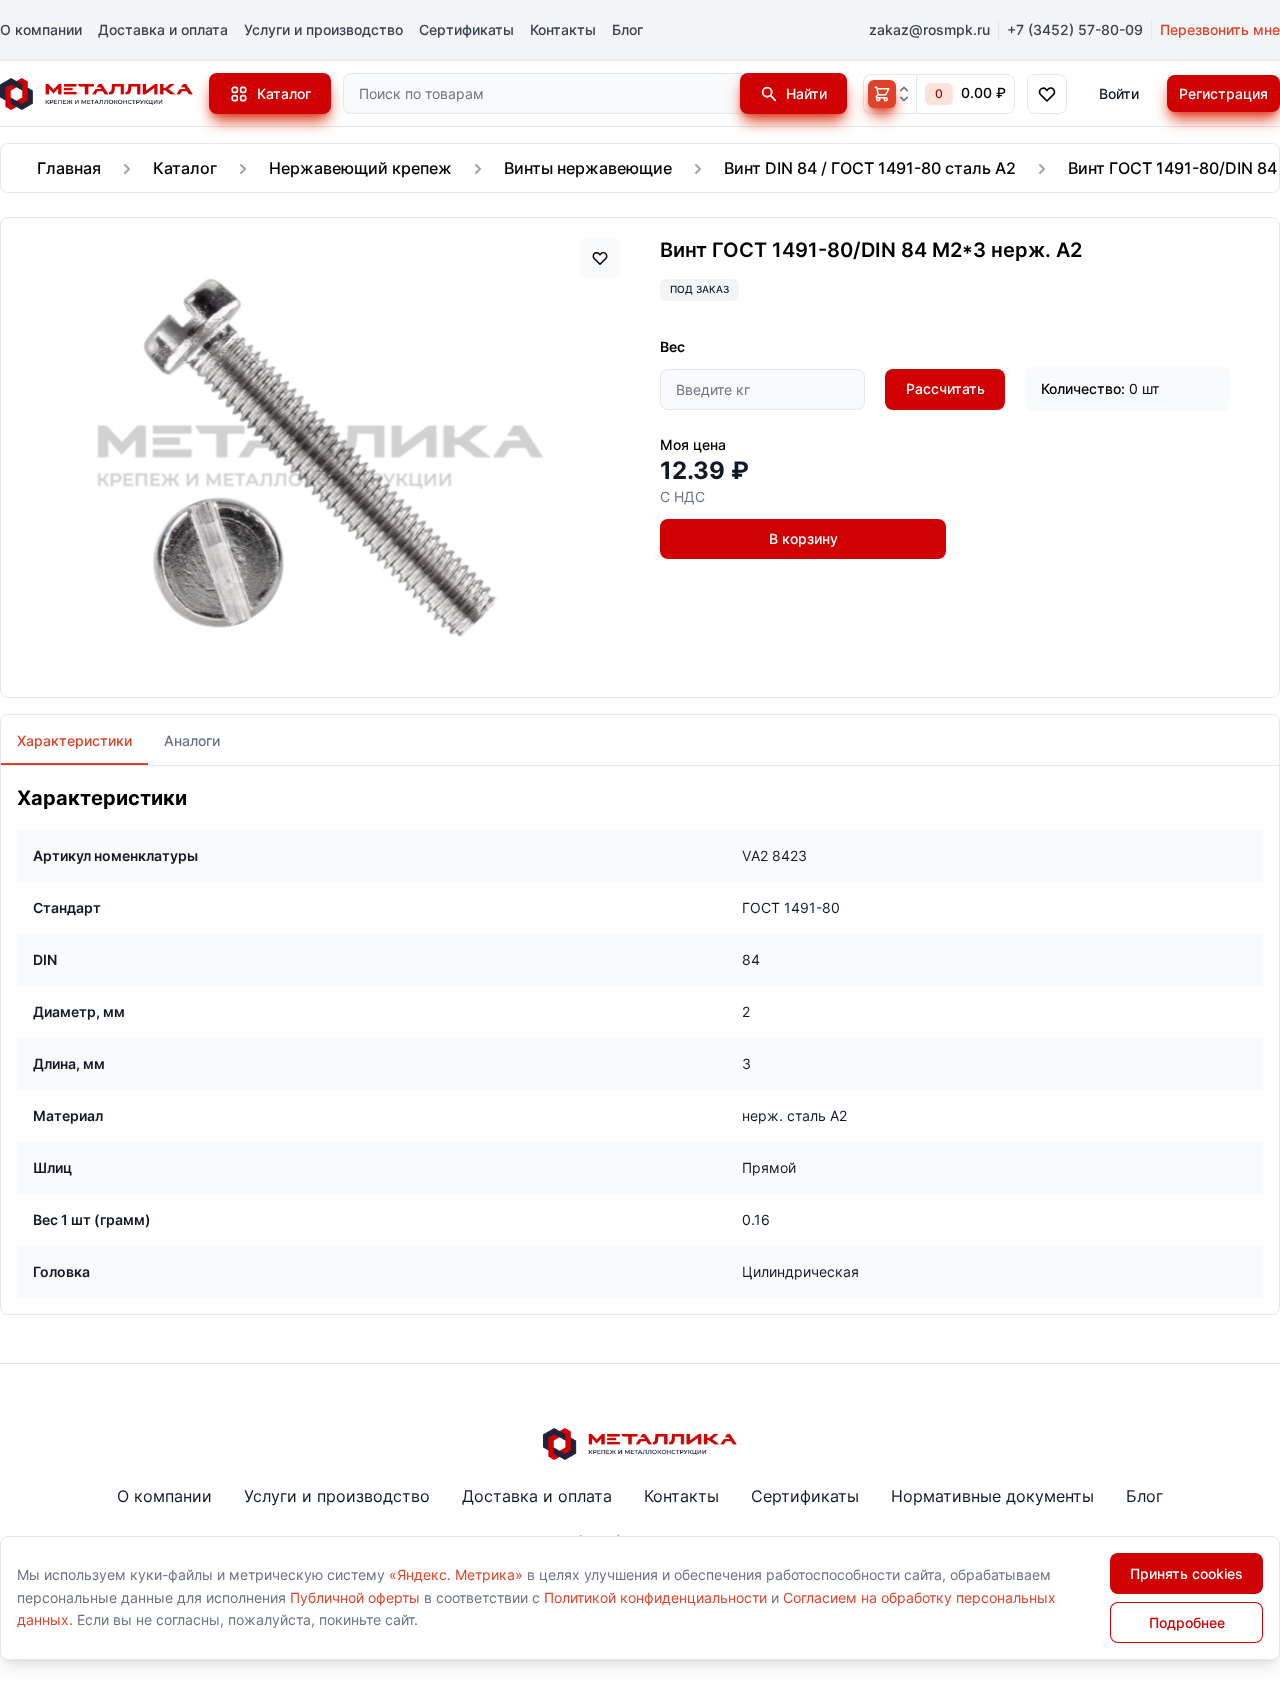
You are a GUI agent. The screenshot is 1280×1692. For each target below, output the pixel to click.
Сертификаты (466, 29)
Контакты (563, 29)
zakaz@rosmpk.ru (929, 29)
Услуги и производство (323, 29)
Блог (627, 29)
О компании (41, 29)
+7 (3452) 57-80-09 (1075, 29)
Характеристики (74, 740)
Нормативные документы (992, 1496)
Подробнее (1187, 1622)
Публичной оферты (355, 1597)
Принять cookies (1186, 1573)
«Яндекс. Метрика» (456, 1574)
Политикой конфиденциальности (655, 1597)
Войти (1119, 93)
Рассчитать (945, 388)
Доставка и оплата (163, 29)
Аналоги (192, 740)
